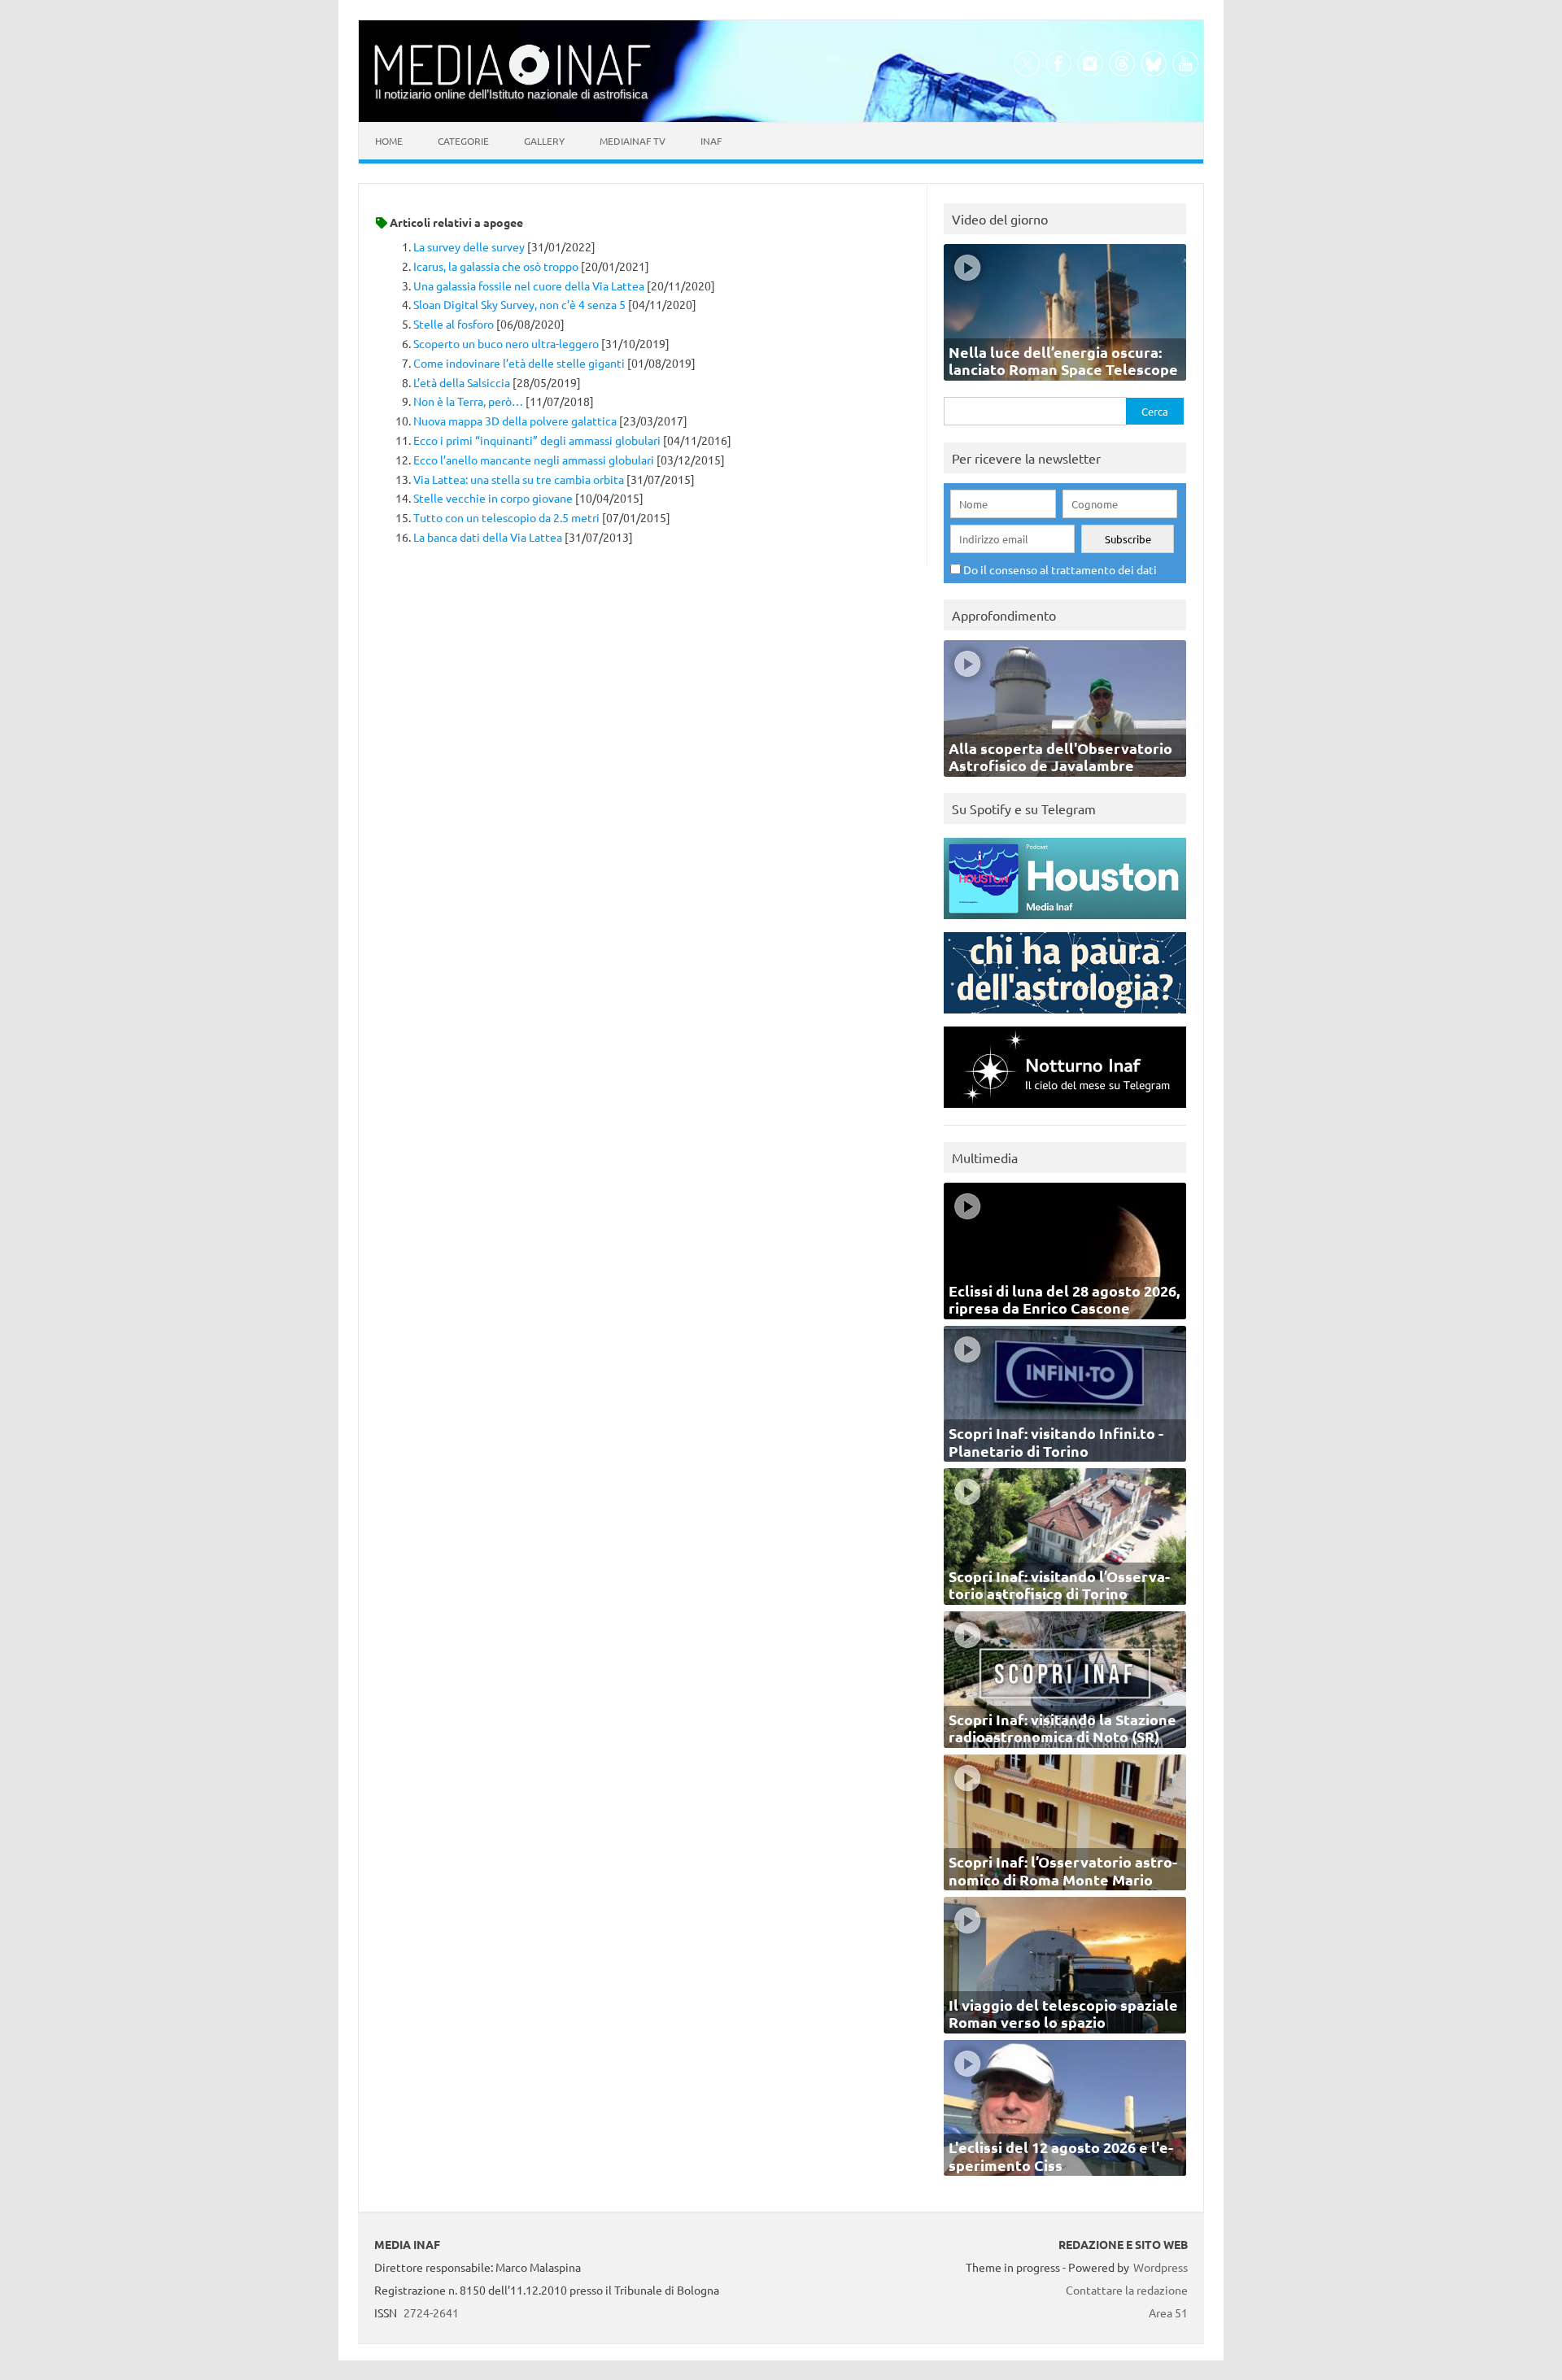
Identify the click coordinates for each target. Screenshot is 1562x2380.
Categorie (463, 141)
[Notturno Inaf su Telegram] (1065, 1112)
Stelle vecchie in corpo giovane (493, 498)
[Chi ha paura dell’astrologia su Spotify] (1065, 1017)
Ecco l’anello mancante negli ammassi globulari (534, 460)
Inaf (711, 141)
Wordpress (1161, 2267)
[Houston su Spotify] (1065, 923)
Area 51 (1168, 2312)
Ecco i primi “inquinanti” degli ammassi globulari (537, 440)
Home (389, 141)
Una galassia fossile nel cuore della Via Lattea (529, 286)
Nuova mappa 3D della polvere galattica (515, 421)
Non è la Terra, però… (468, 401)
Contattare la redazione (1127, 2290)
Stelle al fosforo (454, 324)
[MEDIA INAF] (513, 82)
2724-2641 (431, 2312)
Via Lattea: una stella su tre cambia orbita (519, 479)
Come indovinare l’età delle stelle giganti (519, 363)
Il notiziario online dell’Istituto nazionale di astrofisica (511, 94)
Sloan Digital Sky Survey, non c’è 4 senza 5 (519, 304)
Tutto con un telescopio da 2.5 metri (506, 517)
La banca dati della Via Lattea (488, 537)
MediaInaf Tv (633, 141)
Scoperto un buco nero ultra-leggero (506, 343)
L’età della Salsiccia (462, 382)
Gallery (544, 141)
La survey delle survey (469, 246)
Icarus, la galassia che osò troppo (496, 266)
